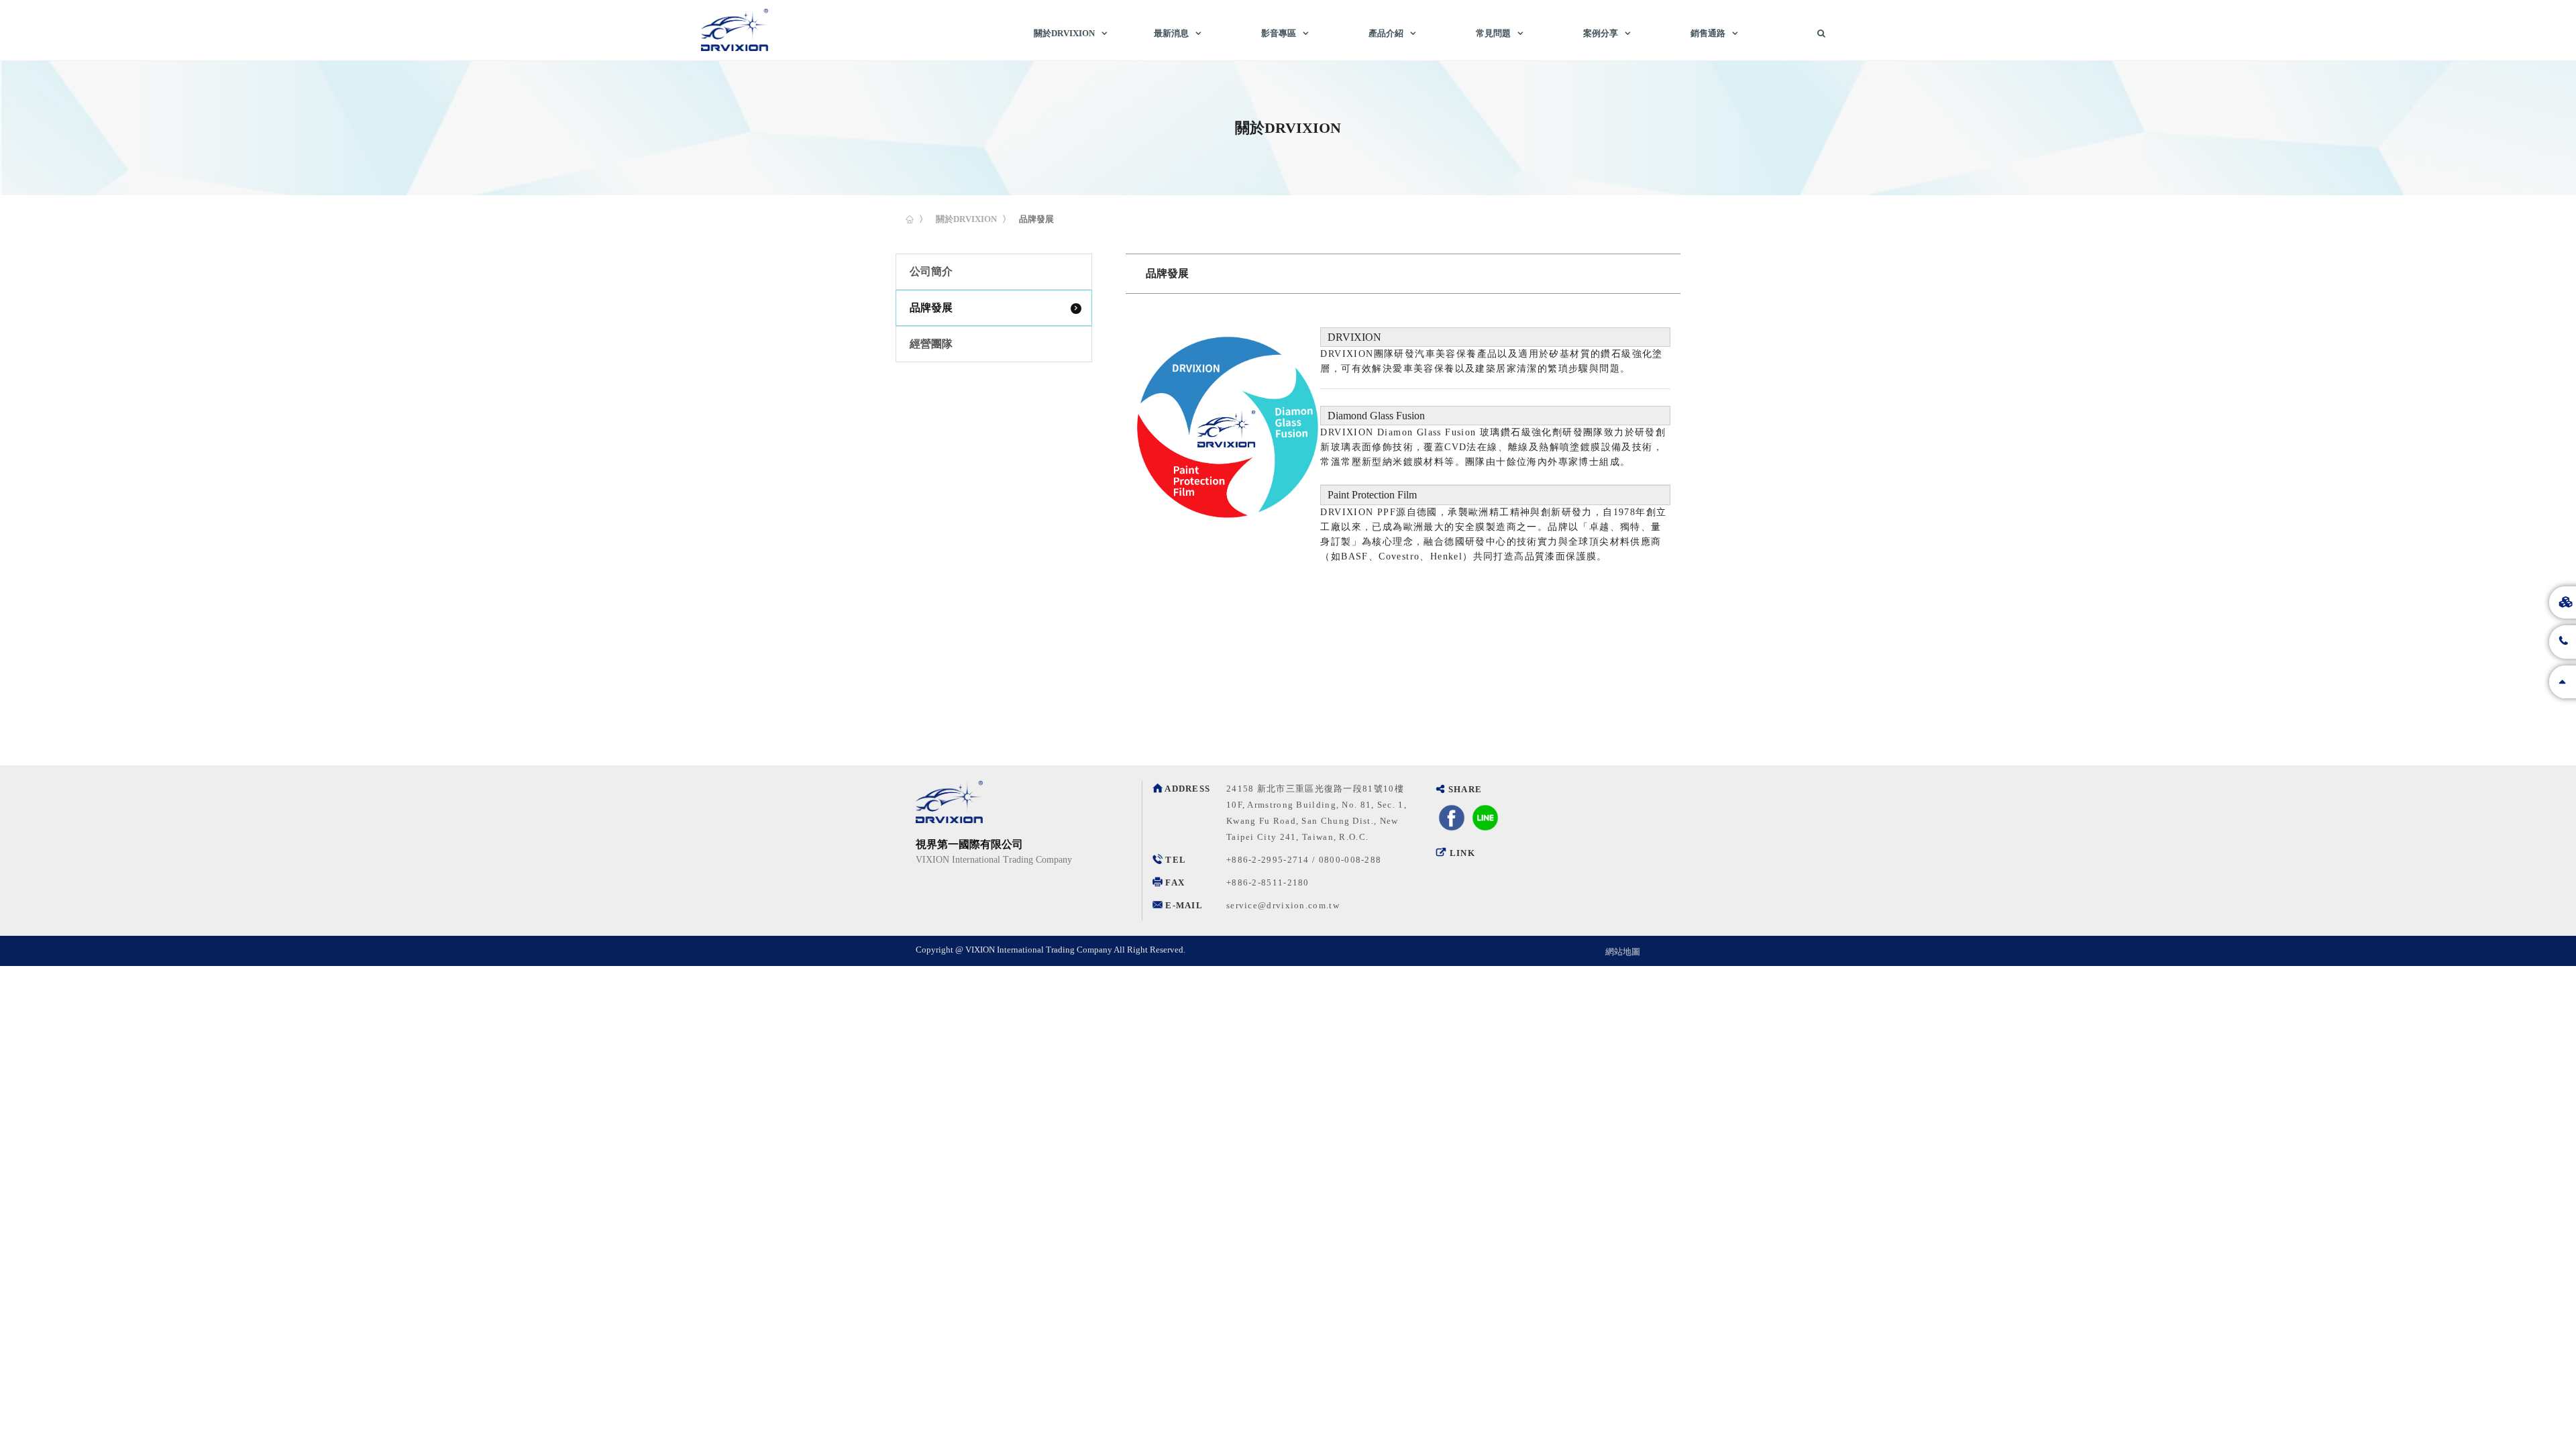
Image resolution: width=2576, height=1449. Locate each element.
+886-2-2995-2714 (1268, 860)
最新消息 (1171, 33)
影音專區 (1279, 33)
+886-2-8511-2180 (1268, 882)
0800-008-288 (1350, 860)
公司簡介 (931, 271)
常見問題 (1493, 33)
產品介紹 (1386, 33)
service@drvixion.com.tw (1283, 905)
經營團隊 (931, 344)
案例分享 (1601, 33)
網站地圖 (1623, 952)
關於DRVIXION (1064, 33)
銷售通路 (1708, 33)
